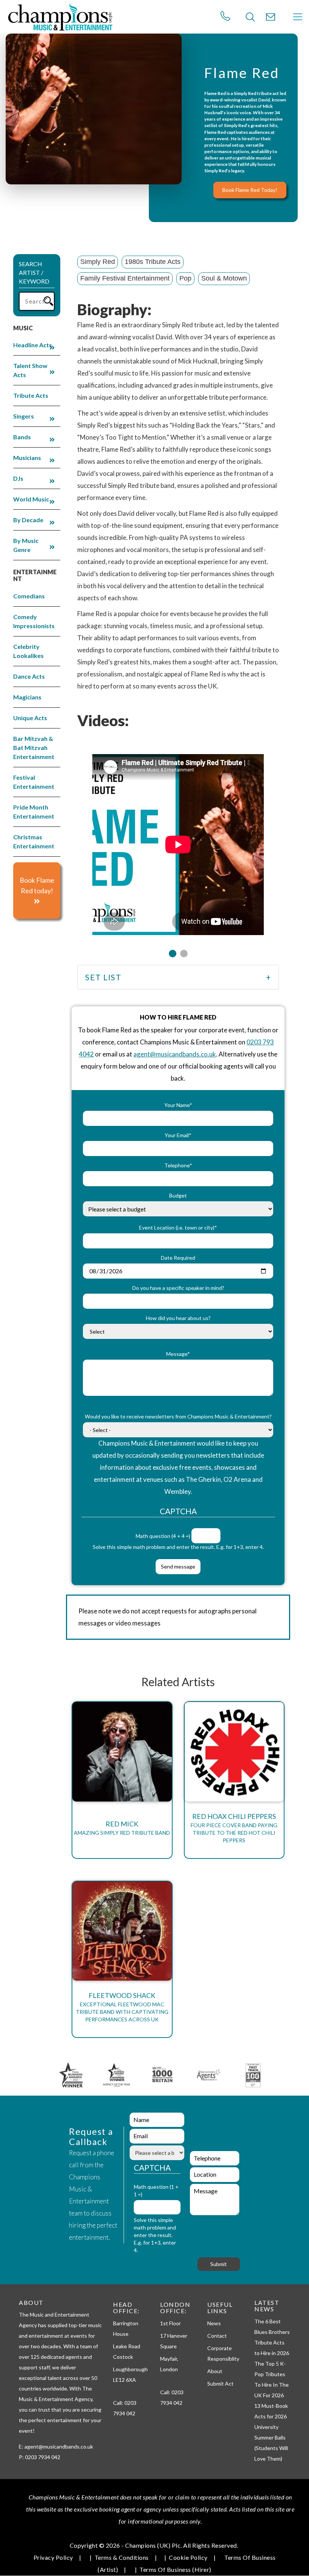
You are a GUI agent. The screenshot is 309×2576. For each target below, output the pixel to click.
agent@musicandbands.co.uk (175, 1054)
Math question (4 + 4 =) (163, 1536)
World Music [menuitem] (31, 499)
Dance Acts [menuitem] (29, 676)
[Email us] (271, 17)
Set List (103, 977)
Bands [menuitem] (22, 437)
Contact (217, 2336)
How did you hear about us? (178, 1318)
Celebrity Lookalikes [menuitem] (28, 651)
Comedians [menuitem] (29, 596)
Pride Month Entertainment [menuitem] (34, 812)
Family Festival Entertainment (125, 278)
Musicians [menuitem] (27, 458)
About (215, 2371)
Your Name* (178, 1105)
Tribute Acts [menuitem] (31, 395)
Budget (178, 1195)
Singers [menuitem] (24, 416)
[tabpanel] (178, 840)
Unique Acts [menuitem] (30, 718)
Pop (185, 278)
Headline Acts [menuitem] (33, 345)
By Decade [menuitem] (28, 520)
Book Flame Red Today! (250, 190)
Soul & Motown (224, 278)
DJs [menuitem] (18, 478)
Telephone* (178, 1165)
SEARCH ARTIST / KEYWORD (34, 272)
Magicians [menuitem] (27, 697)
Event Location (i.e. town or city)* (178, 1227)
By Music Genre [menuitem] (26, 545)
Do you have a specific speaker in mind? (178, 1288)
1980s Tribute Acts (153, 262)
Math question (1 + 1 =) (156, 2190)
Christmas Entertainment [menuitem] (34, 841)
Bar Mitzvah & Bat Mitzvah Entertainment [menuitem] (34, 747)
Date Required (178, 1258)
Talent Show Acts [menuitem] (30, 370)
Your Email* (178, 1135)
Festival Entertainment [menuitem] (34, 782)
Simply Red (98, 262)
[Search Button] (250, 17)
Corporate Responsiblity (223, 2353)
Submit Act (220, 2384)
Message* (178, 1354)
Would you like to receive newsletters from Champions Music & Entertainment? (178, 1416)
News (214, 2323)
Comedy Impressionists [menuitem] (34, 621)
